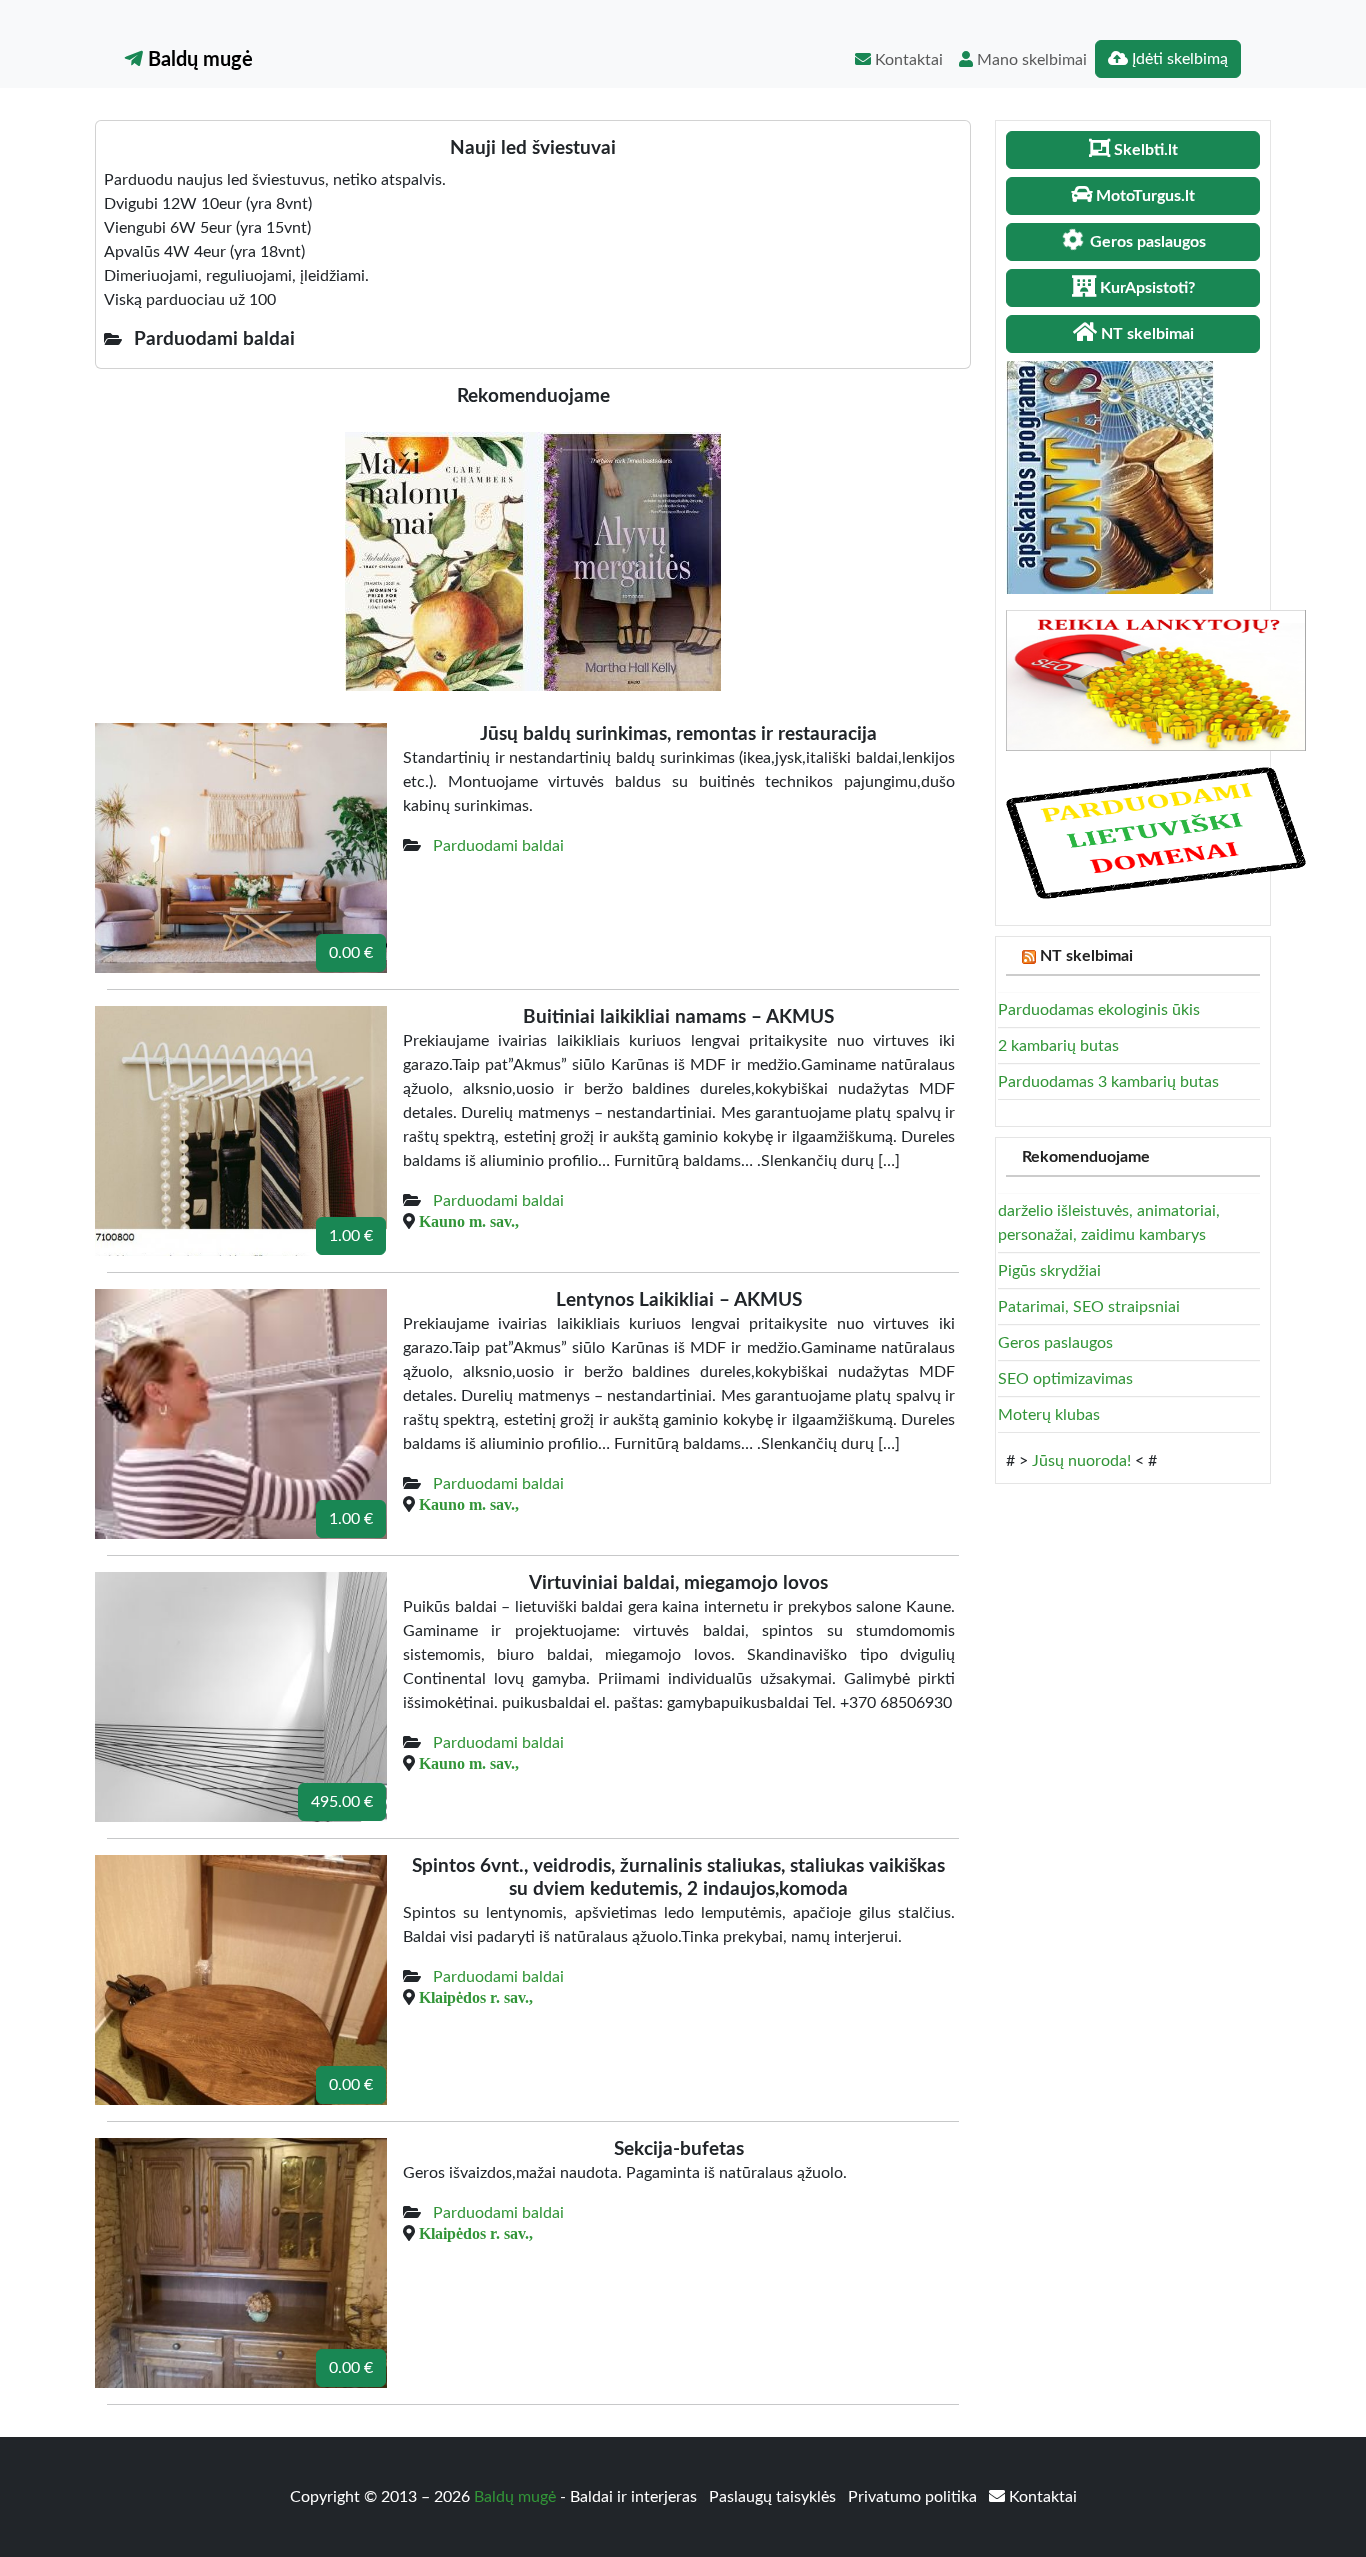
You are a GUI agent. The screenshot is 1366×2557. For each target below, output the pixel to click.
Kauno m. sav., (469, 1221)
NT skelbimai (1086, 956)
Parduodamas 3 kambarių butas (1108, 1082)
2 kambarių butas (1058, 1046)
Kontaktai (907, 60)
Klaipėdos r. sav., (476, 1997)
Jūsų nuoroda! (1081, 1461)
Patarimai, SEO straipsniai (1089, 1307)
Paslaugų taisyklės (774, 2497)
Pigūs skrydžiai (1049, 1271)
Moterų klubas (1049, 1415)
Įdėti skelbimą (1178, 59)
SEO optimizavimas (1065, 1379)
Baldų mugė (198, 60)
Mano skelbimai (1030, 60)
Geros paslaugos (1055, 1343)
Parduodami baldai (498, 846)
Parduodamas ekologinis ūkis (1099, 1010)
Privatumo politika (914, 2497)
